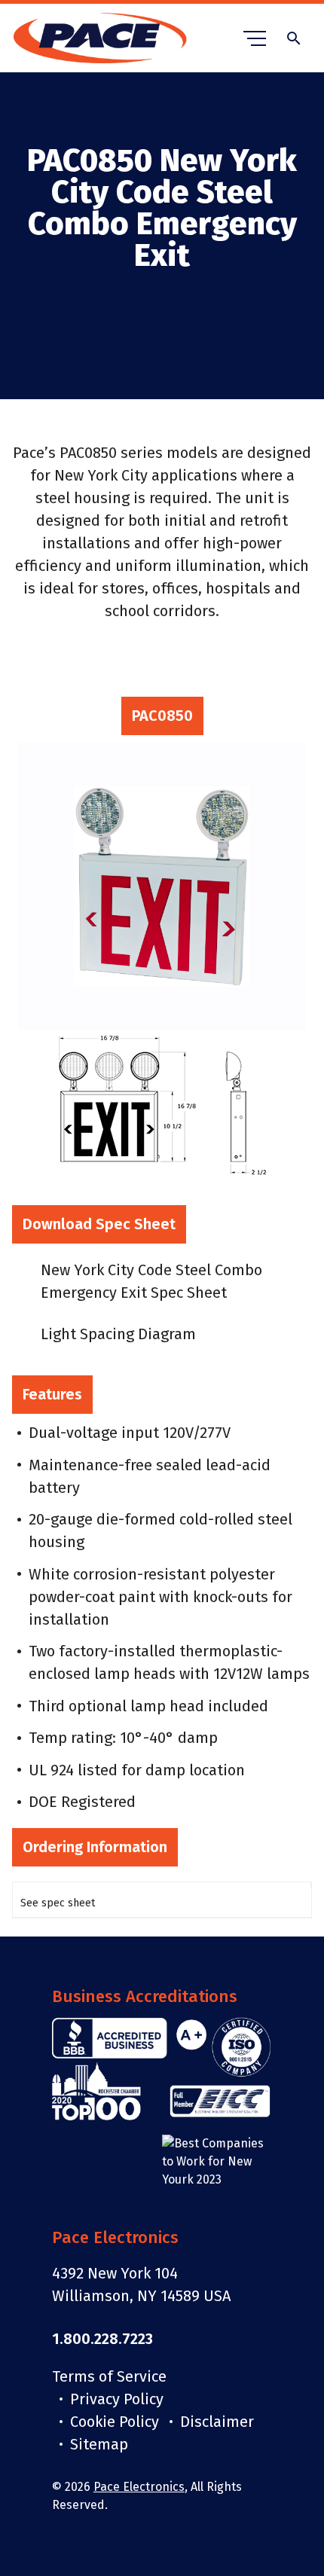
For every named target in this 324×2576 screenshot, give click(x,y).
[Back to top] (300, 2512)
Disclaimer (217, 2422)
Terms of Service (109, 2376)
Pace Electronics (139, 2487)
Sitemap (99, 2444)
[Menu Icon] (255, 38)
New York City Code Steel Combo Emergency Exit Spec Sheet (151, 1281)
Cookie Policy (115, 2422)
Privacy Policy (117, 2399)
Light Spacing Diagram (118, 1334)
